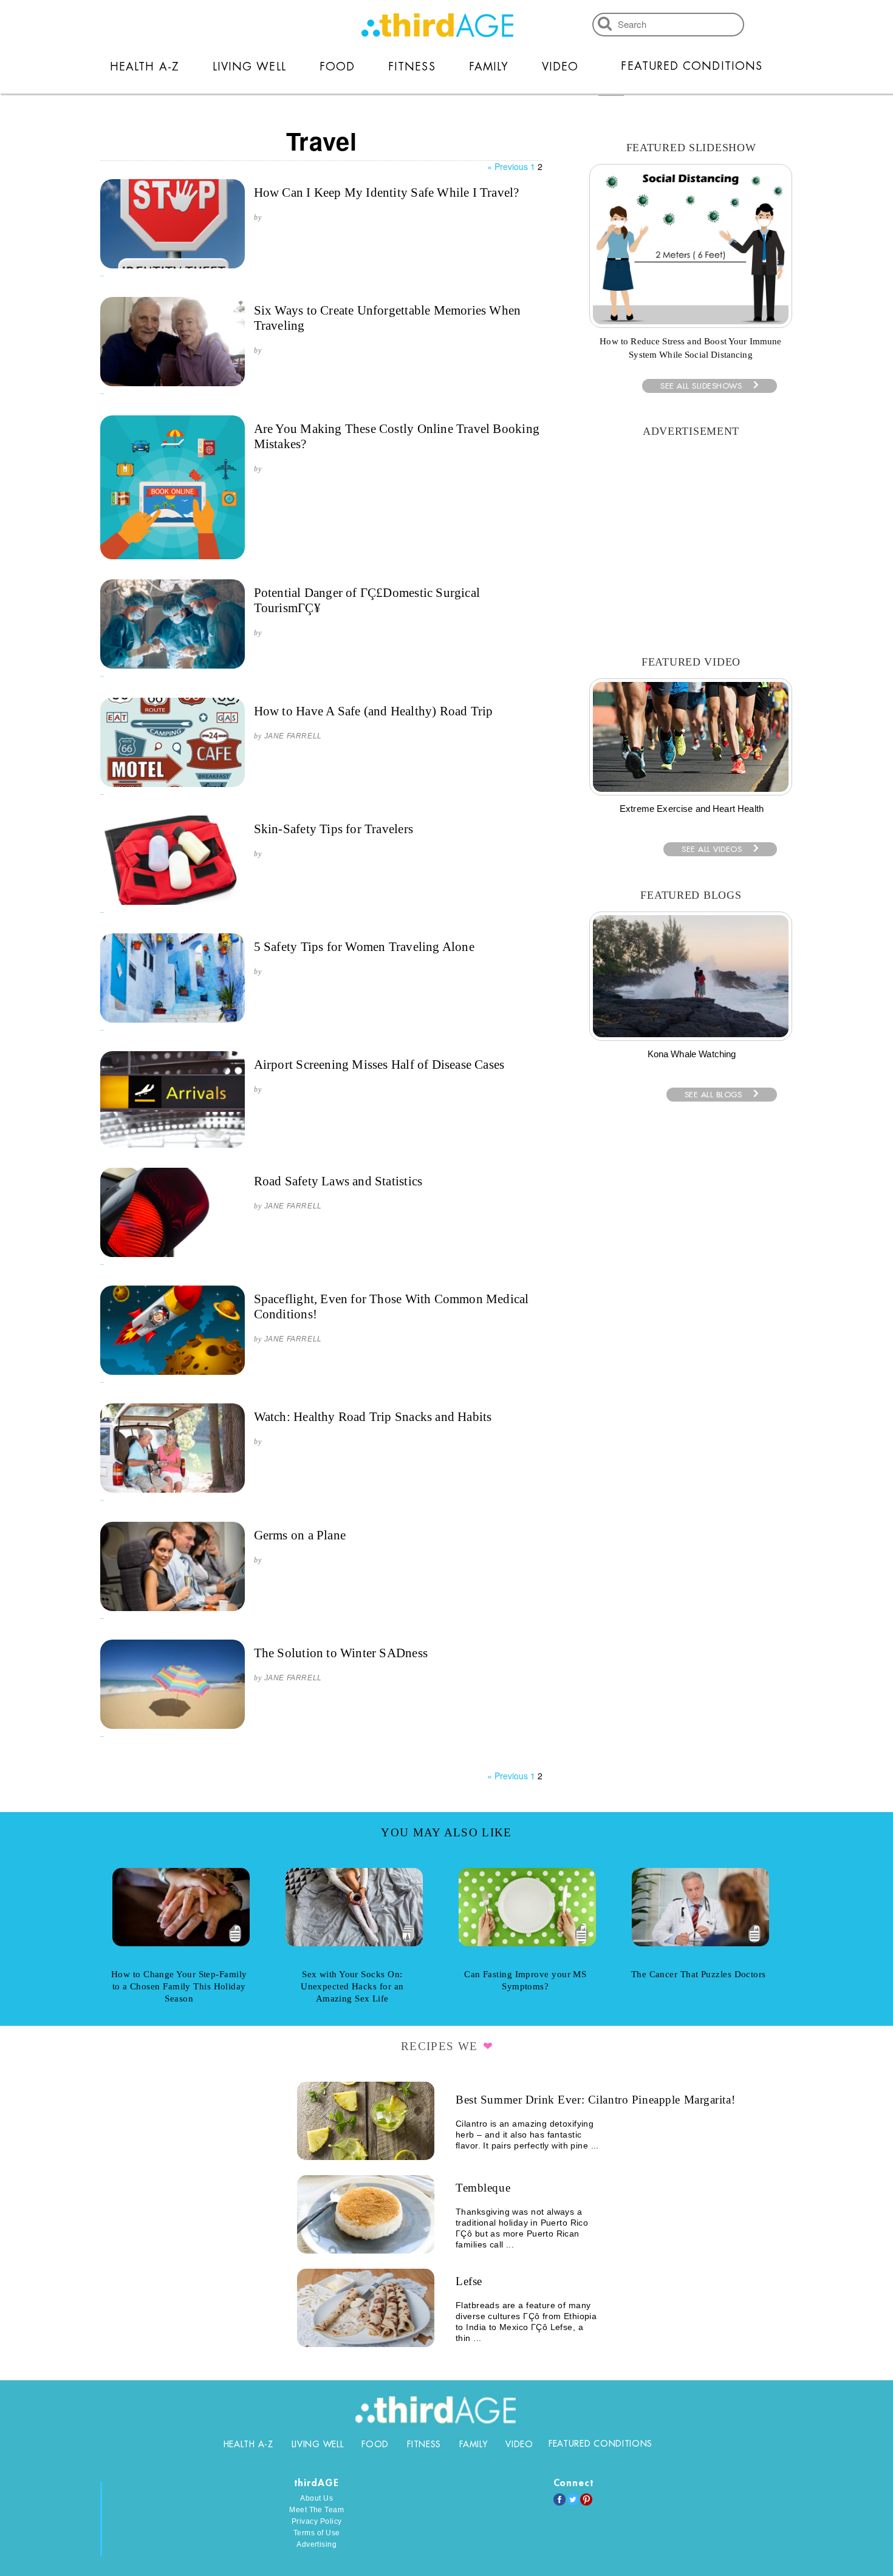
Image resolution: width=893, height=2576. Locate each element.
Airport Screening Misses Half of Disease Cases (379, 1065)
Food (337, 67)
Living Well (249, 67)
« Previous (508, 166)
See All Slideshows (701, 386)
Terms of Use (317, 2533)
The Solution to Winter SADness (341, 1653)
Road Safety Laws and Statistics (338, 1181)
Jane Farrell (293, 736)
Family (489, 67)
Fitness (412, 67)
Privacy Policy (317, 2521)
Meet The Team (316, 2510)
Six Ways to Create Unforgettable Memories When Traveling (388, 318)
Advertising (316, 2544)
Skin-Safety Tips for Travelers (334, 829)
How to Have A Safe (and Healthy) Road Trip (374, 711)
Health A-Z (145, 67)
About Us (316, 2498)
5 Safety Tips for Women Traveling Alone (364, 947)
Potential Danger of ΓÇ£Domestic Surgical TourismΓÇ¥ (367, 600)
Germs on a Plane (300, 1535)
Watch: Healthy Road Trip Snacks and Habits (373, 1417)
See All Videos (712, 849)
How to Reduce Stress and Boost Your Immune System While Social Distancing (690, 348)
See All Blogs (713, 1095)
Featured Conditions (692, 66)
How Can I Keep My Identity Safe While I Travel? (387, 193)
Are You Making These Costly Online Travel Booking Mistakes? (397, 436)
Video (560, 67)
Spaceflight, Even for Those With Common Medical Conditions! (392, 1307)
